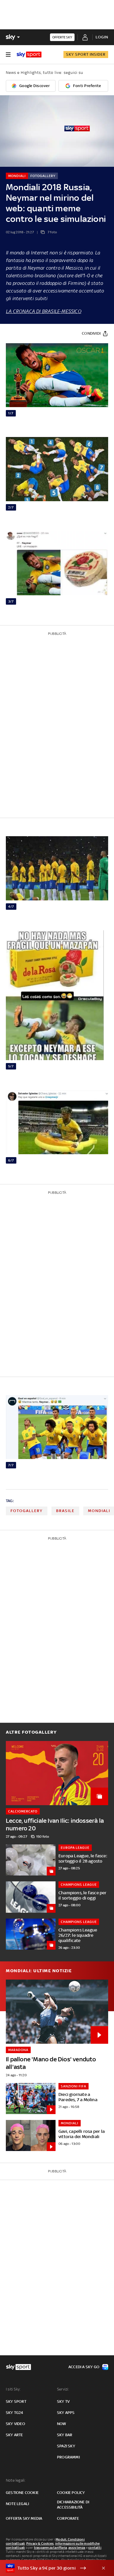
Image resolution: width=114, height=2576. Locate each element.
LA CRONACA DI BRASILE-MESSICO (44, 311)
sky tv (63, 2401)
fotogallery (27, 1511)
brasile (65, 1511)
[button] (48, 2568)
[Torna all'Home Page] (29, 55)
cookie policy (71, 2493)
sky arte (14, 2435)
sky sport (16, 2401)
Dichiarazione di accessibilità (73, 2505)
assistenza (77, 2548)
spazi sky (66, 2446)
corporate (68, 2518)
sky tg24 (15, 2413)
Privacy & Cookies (40, 2543)
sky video (15, 2424)
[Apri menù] (8, 55)
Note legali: (16, 2480)
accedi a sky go (84, 2367)
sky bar (65, 2435)
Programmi (68, 2457)
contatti (95, 2548)
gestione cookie (22, 2493)
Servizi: (63, 2389)
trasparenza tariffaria (50, 2548)
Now (62, 2424)
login (102, 37)
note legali (17, 2504)
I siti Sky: (13, 2389)
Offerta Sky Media (24, 2518)
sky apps (66, 2413)
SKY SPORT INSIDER (86, 54)
